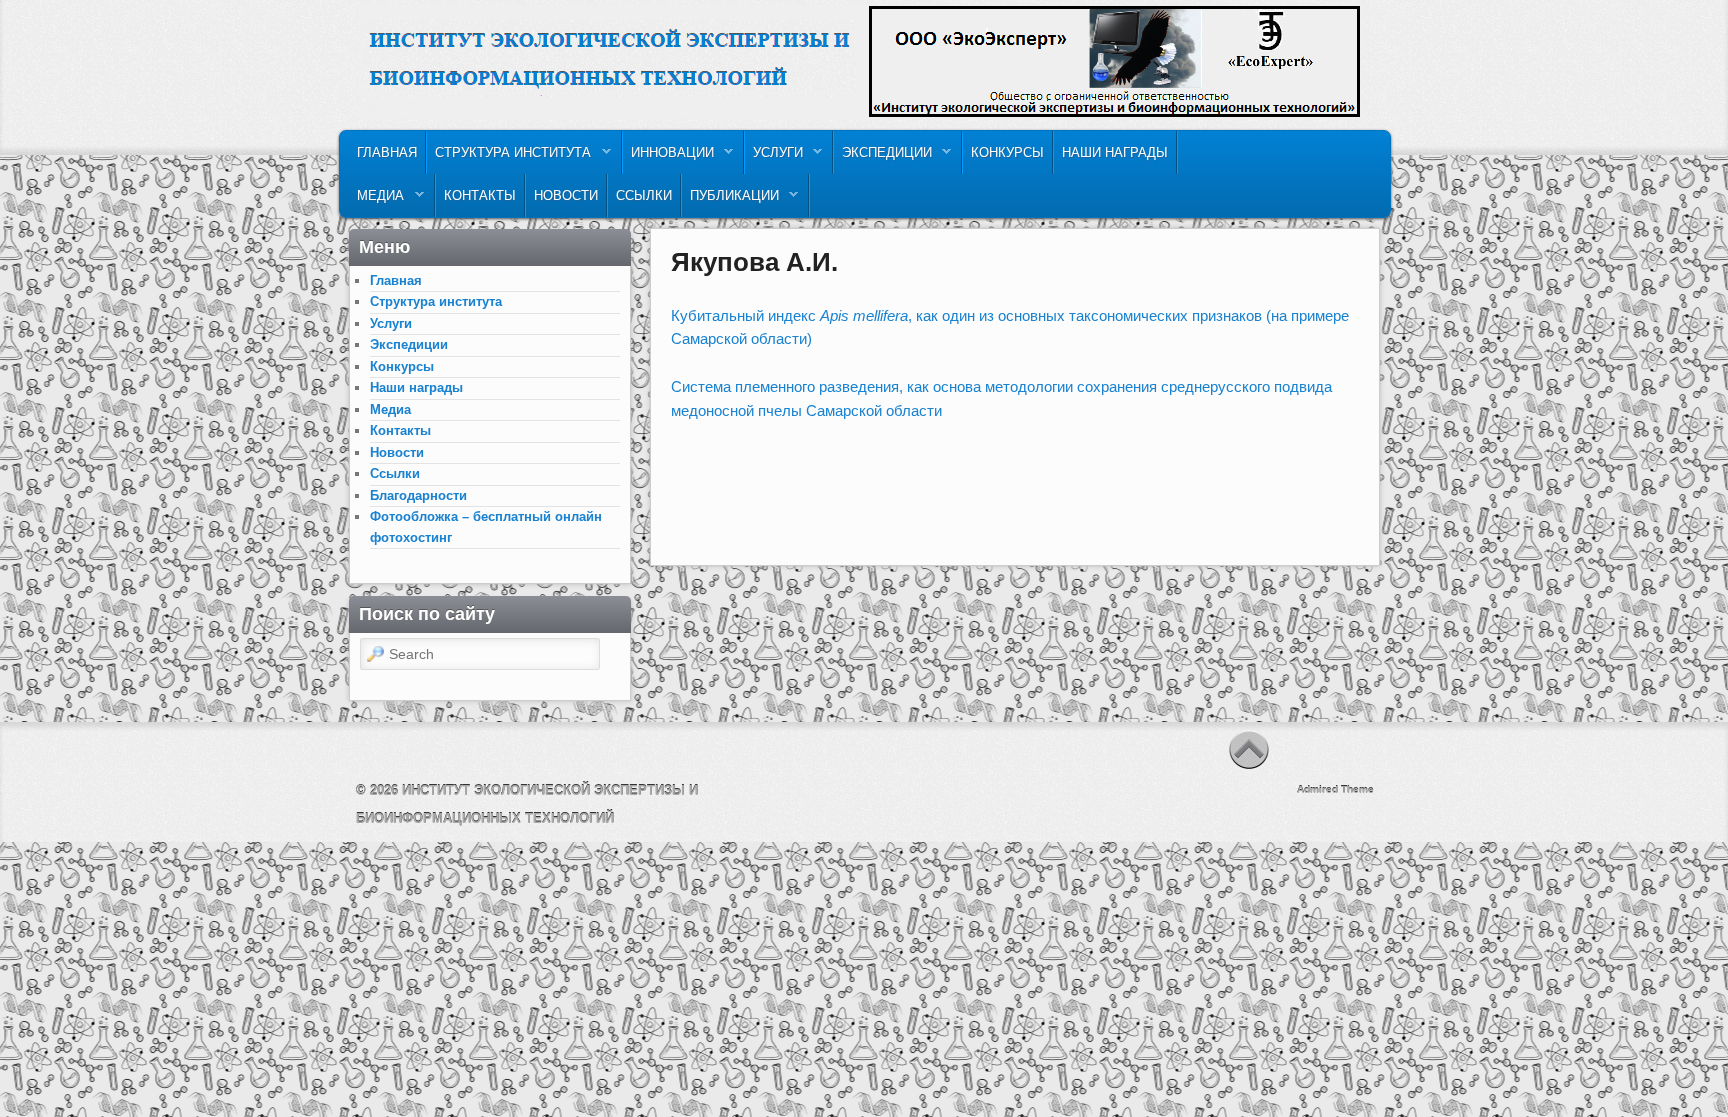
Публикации (730, 200)
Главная (387, 152)
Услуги (774, 157)
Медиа (376, 200)
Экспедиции (883, 157)
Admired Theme (1335, 789)
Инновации (668, 157)
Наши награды (1115, 152)
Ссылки (644, 195)
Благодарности (418, 495)
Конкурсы (1007, 152)
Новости (566, 195)
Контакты (480, 195)
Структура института (509, 157)
